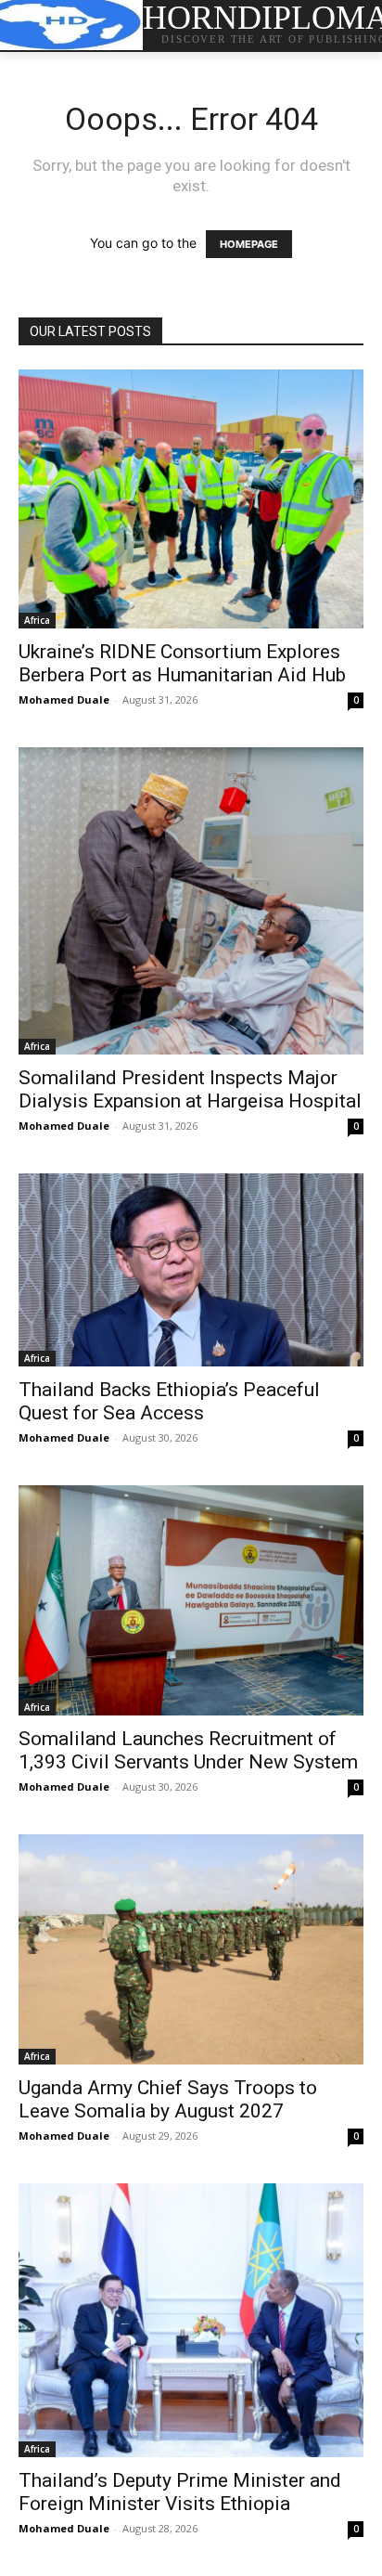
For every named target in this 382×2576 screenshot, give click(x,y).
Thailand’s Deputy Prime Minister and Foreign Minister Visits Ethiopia (180, 2492)
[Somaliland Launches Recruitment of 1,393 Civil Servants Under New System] (191, 1600)
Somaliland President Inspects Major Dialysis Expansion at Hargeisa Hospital (190, 1089)
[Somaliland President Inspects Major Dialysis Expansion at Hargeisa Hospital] (191, 901)
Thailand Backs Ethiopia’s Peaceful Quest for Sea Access (169, 1401)
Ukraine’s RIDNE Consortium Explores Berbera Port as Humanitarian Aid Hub (182, 663)
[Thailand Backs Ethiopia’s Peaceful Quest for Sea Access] (191, 1270)
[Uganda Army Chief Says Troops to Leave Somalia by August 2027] (191, 1949)
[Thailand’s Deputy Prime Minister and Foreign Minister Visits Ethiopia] (191, 2320)
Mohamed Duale (64, 699)
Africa (37, 620)
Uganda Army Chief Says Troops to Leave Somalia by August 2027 (168, 2099)
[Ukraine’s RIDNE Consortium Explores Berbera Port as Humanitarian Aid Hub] (191, 499)
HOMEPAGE (249, 244)
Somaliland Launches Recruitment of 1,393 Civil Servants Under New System (188, 1750)
